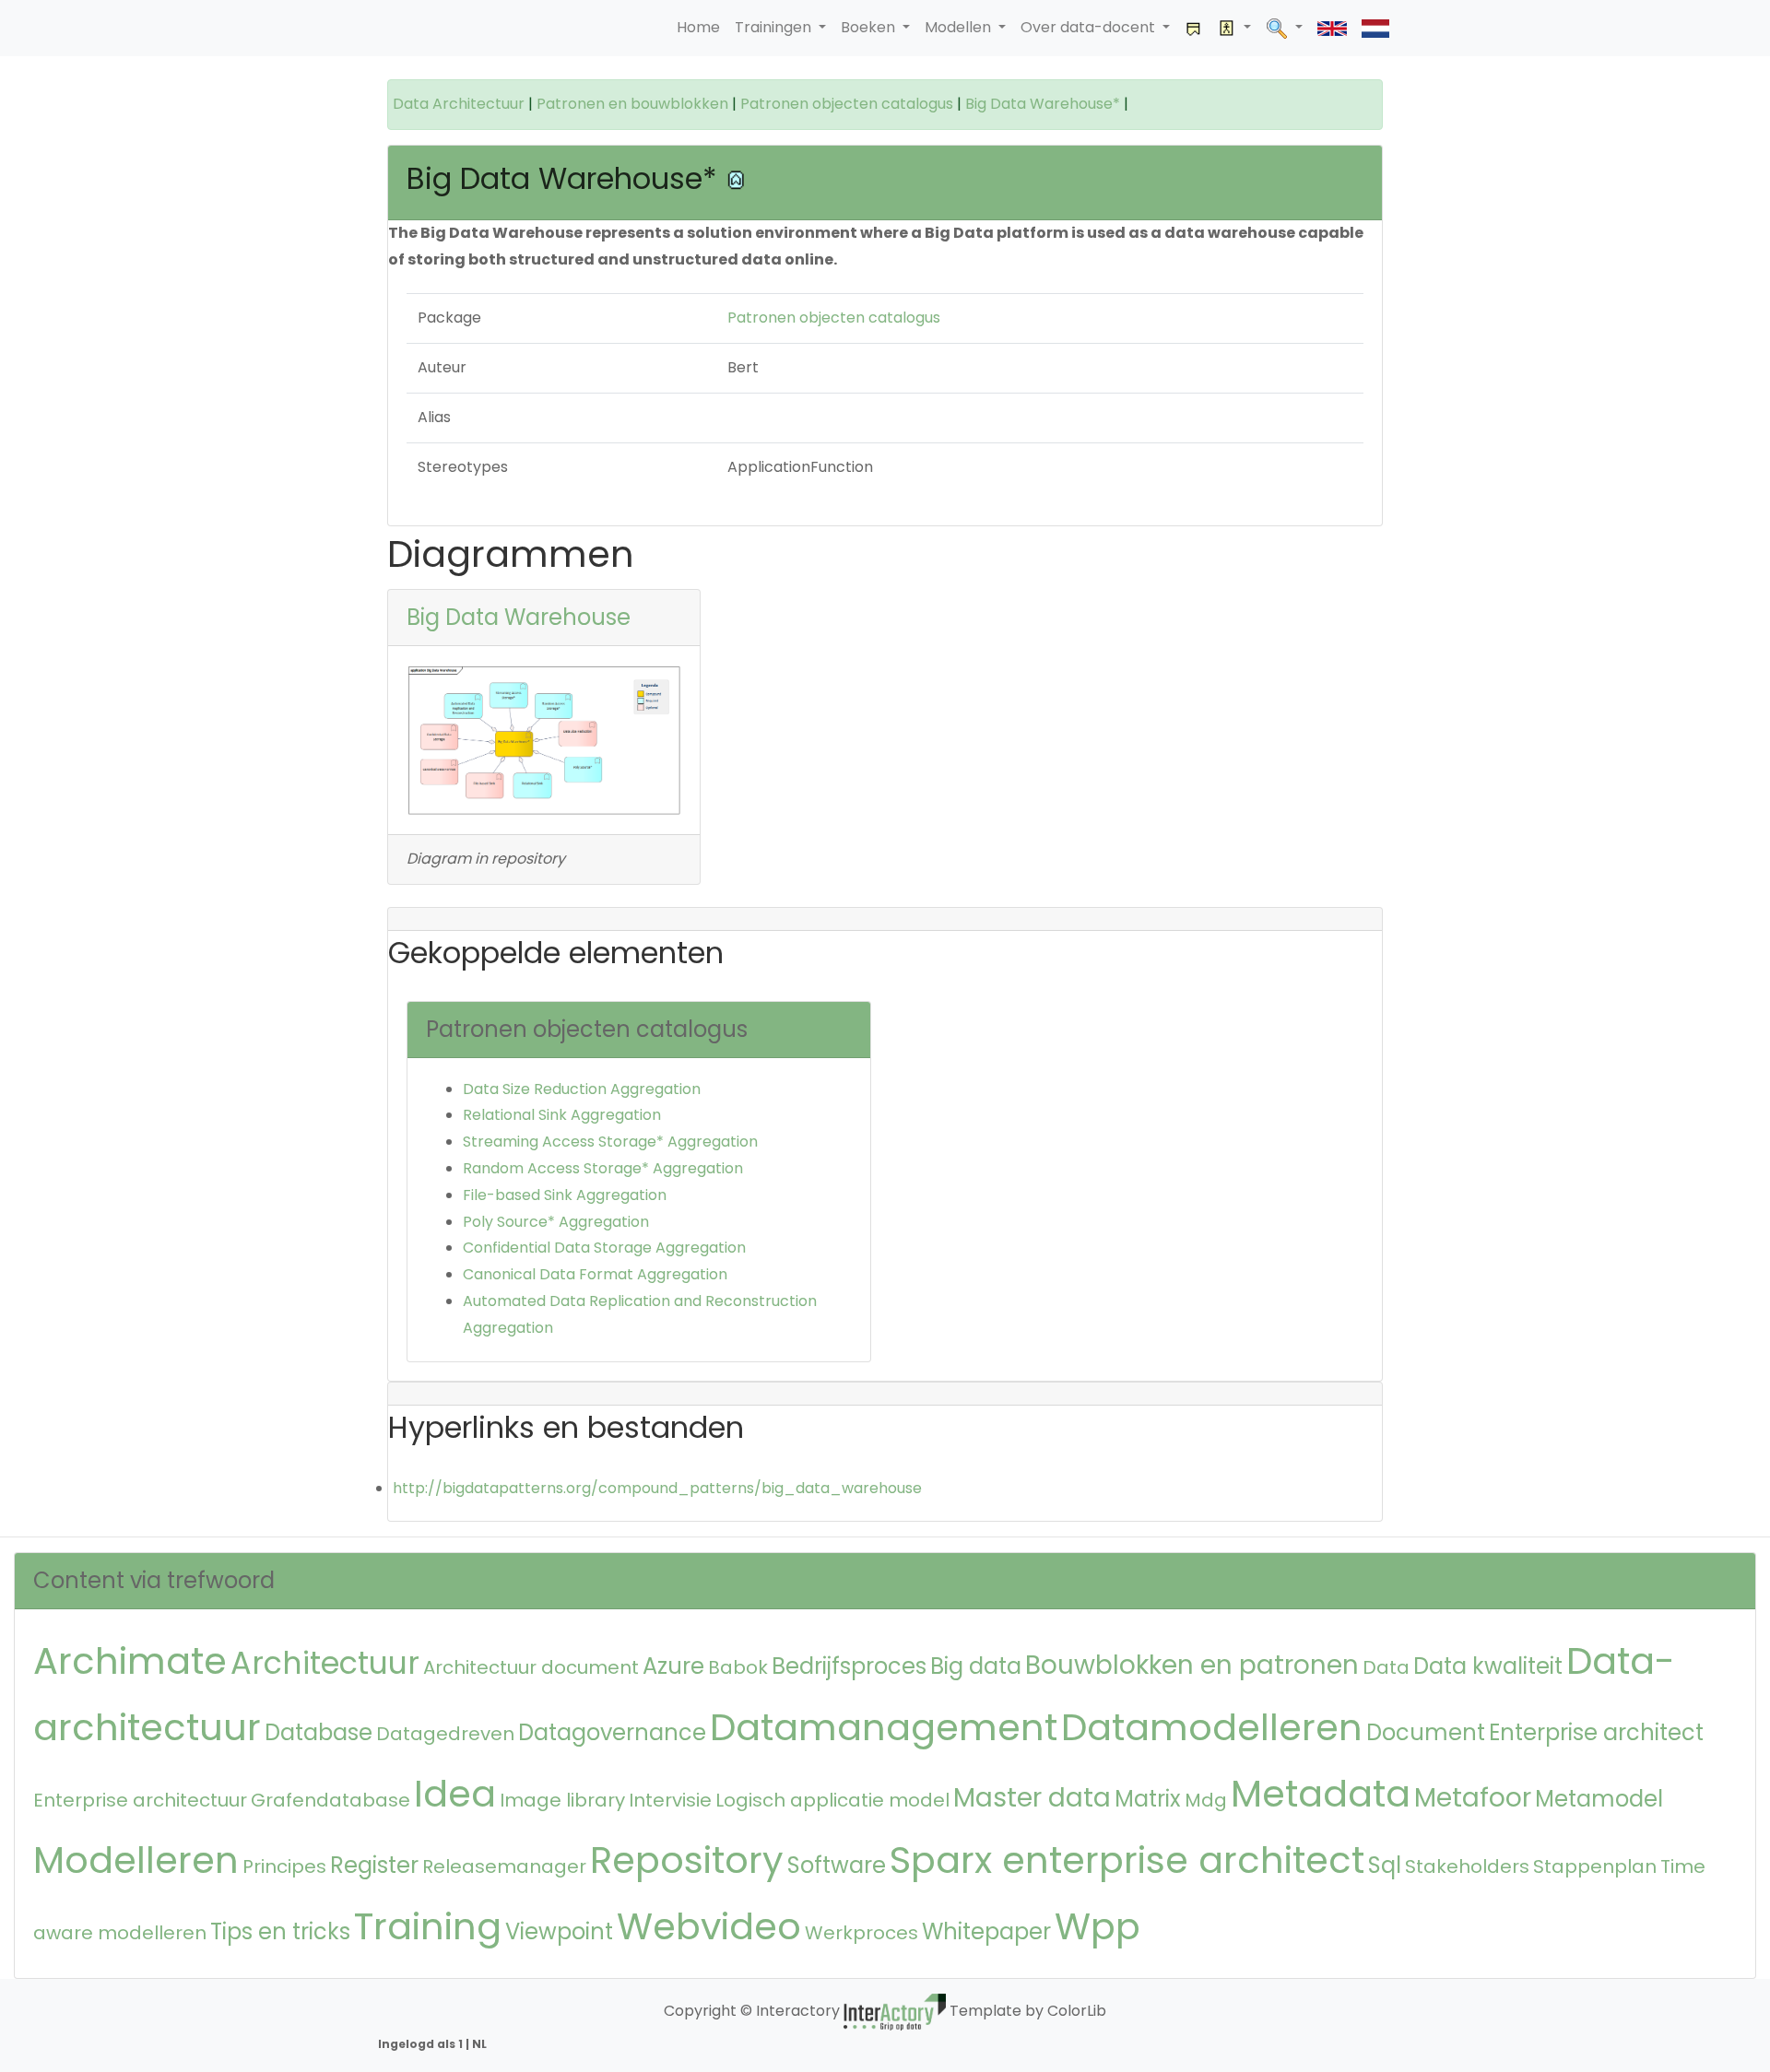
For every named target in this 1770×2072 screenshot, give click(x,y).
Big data (976, 1666)
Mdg (1206, 1800)
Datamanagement (884, 1727)
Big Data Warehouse (519, 617)
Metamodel (1599, 1799)
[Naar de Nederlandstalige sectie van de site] (1375, 28)
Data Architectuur (459, 104)
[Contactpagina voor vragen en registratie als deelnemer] (1194, 28)
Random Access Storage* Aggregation (603, 1168)
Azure (673, 1666)
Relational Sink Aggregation (562, 1115)
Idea (455, 1794)
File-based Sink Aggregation (565, 1195)
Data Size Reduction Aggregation (582, 1089)
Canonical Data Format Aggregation (595, 1274)
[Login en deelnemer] (1234, 28)
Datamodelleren (1212, 1727)
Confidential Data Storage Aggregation (604, 1248)
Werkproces (861, 1933)
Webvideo (709, 1926)
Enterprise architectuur (140, 1800)
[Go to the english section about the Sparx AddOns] (1332, 28)
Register (374, 1865)
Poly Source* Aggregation (556, 1222)
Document (1426, 1732)
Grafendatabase (330, 1800)
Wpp (1097, 1926)
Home (698, 27)
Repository (687, 1860)
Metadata (1321, 1794)
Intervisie (670, 1800)
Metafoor (1473, 1798)
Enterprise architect (1596, 1732)
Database (319, 1732)
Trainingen (775, 27)
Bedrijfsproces (849, 1666)
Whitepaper (986, 1931)
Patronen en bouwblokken (632, 104)
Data (1386, 1667)
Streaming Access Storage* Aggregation (610, 1142)
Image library (562, 1800)
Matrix (1148, 1799)
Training (428, 1926)
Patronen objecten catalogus (847, 104)
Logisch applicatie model (832, 1800)
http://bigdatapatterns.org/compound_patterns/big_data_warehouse (657, 1488)
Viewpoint (559, 1931)
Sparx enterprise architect (1127, 1860)
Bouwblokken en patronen (1192, 1665)
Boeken (870, 27)
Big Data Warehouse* (1043, 104)
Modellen (960, 27)
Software (837, 1865)
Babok (738, 1667)
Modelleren (136, 1860)
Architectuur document (531, 1667)
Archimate (130, 1661)
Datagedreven (445, 1734)
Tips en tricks (280, 1931)
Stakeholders (1467, 1866)
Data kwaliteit (1488, 1666)
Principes (284, 1866)
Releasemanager (504, 1866)
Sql (1385, 1865)
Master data (1032, 1798)
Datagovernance (612, 1732)
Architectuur (325, 1663)
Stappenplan (1595, 1866)
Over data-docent (1090, 27)
